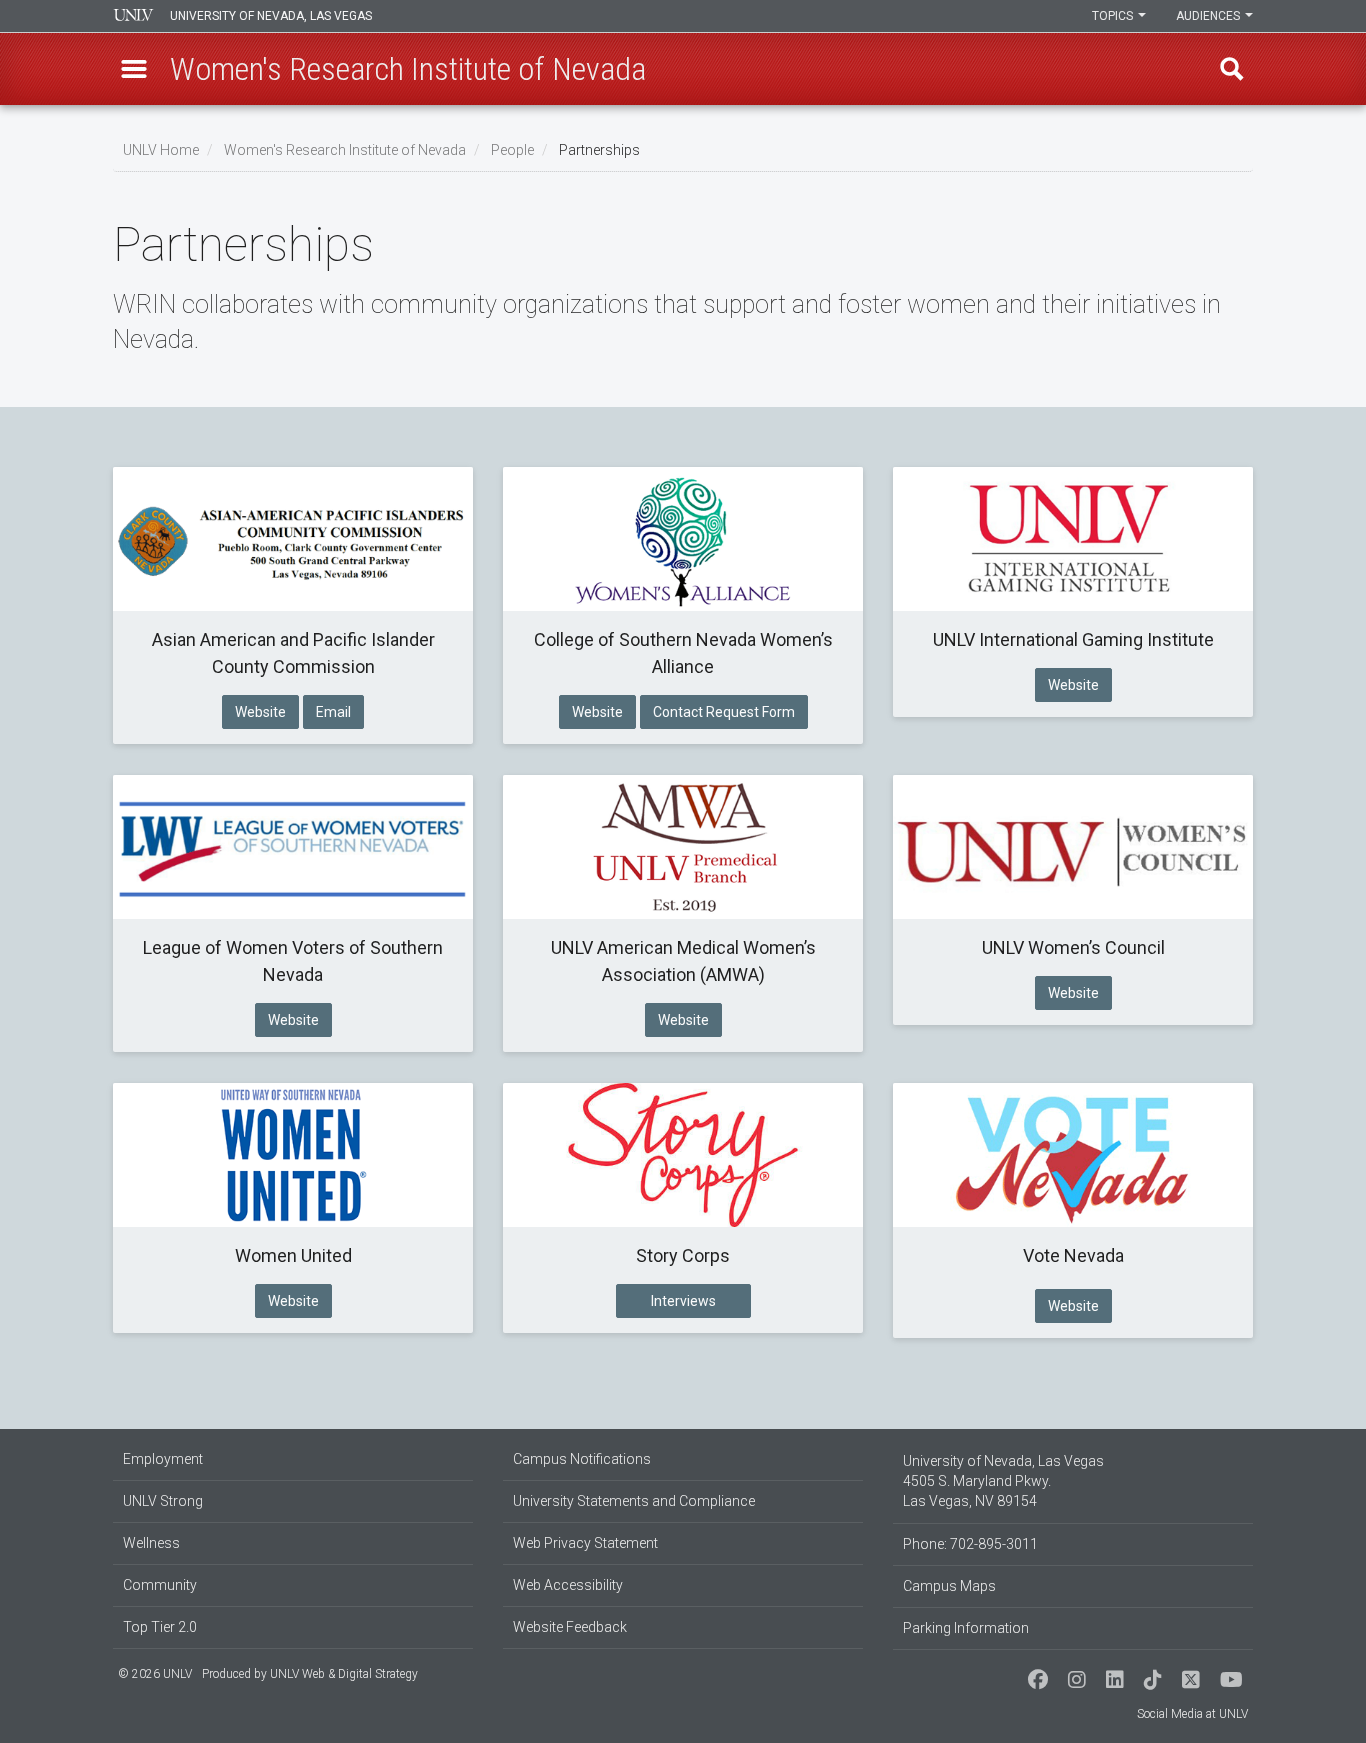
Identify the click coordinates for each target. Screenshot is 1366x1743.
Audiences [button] (1209, 16)
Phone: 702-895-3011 (970, 1544)
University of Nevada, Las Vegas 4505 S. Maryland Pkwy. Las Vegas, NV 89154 (1003, 1481)
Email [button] (333, 712)
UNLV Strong (163, 1501)
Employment (163, 1459)
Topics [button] (1114, 16)
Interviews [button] (683, 1301)
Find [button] (1232, 69)
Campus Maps (949, 1586)
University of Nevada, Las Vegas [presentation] (271, 16)
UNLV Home (161, 150)
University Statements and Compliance (634, 1501)
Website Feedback (570, 1627)
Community (160, 1585)
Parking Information (966, 1628)
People (512, 150)
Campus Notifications (582, 1459)
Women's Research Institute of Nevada (345, 150)
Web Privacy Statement (585, 1543)
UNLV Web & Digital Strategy (344, 1674)
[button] (134, 69)
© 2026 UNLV (155, 1674)
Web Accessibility (568, 1585)
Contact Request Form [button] (724, 712)
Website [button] (260, 712)
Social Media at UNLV (1192, 1714)
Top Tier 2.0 (160, 1627)
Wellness (151, 1543)
